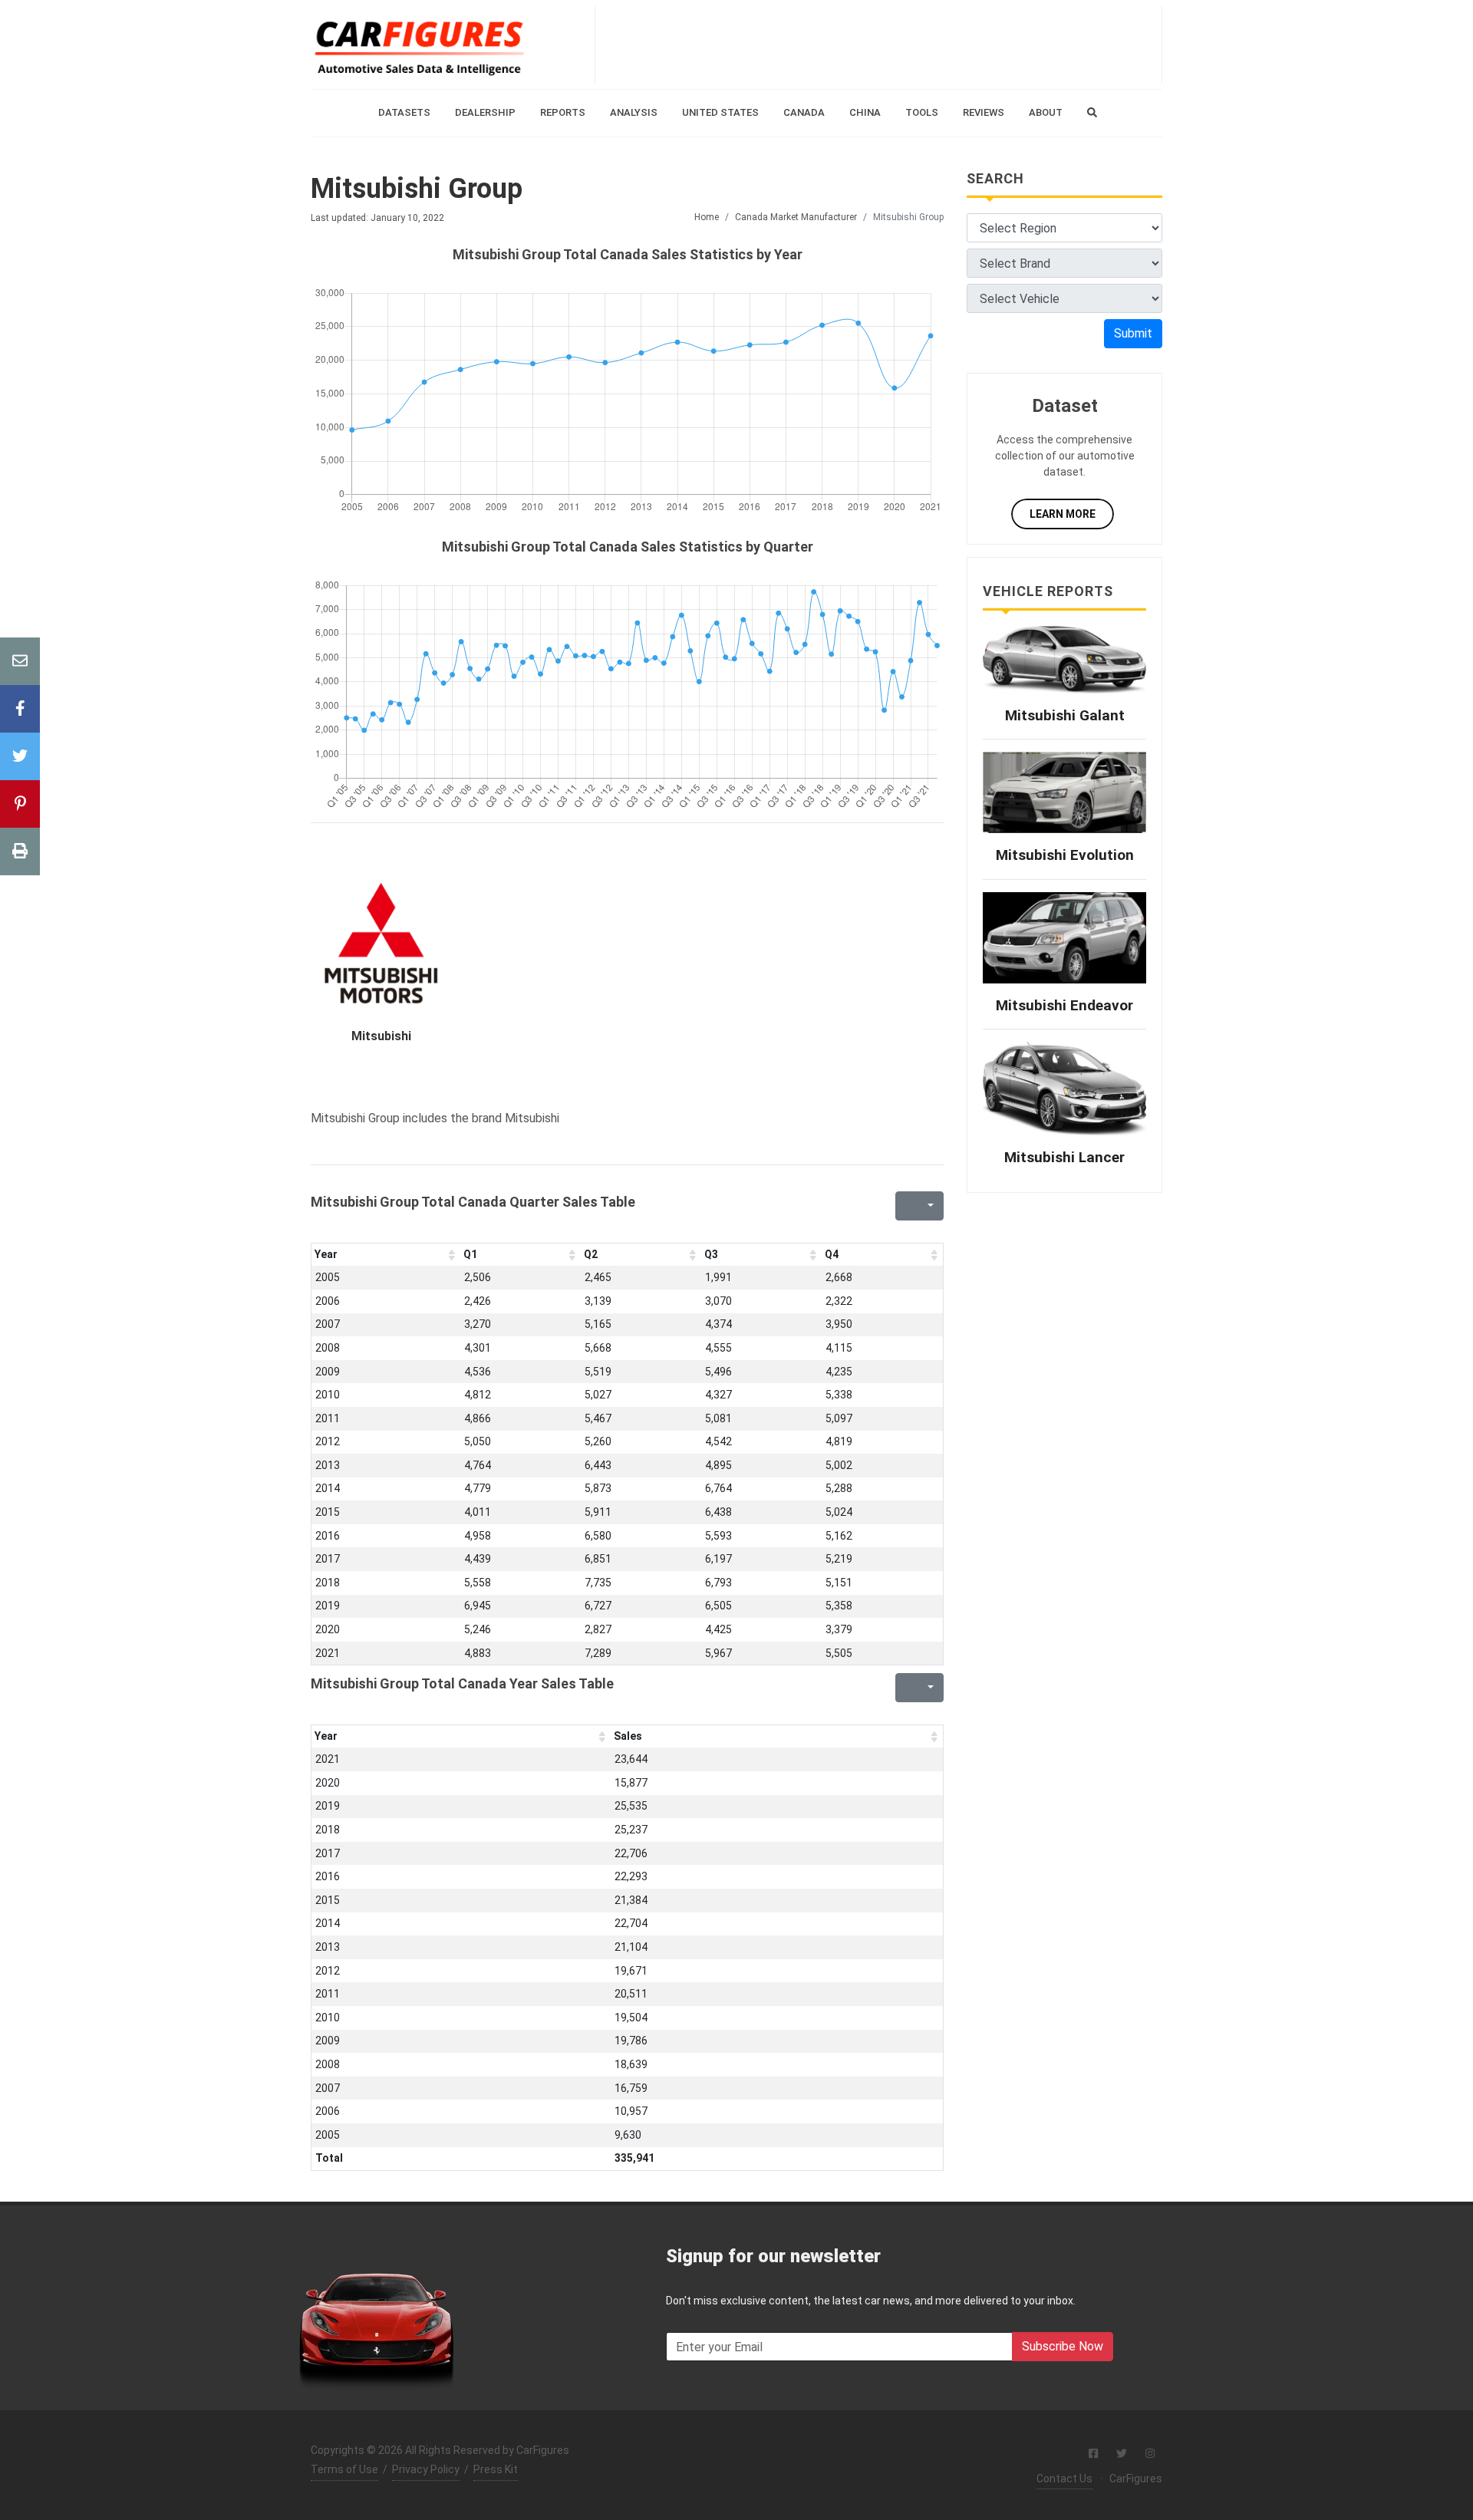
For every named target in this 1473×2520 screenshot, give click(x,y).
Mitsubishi (381, 1036)
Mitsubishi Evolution (1065, 855)
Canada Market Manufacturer (796, 217)
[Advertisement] (878, 44)
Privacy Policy (426, 2469)
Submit (1133, 333)
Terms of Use (344, 2469)
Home (707, 217)
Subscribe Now (1063, 2346)
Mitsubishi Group (417, 189)
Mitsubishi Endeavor (1064, 1005)
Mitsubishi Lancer (1064, 1157)
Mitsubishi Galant (1065, 715)
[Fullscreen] (905, 1206)
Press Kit (496, 2469)
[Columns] (929, 1206)
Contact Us (1064, 2479)
